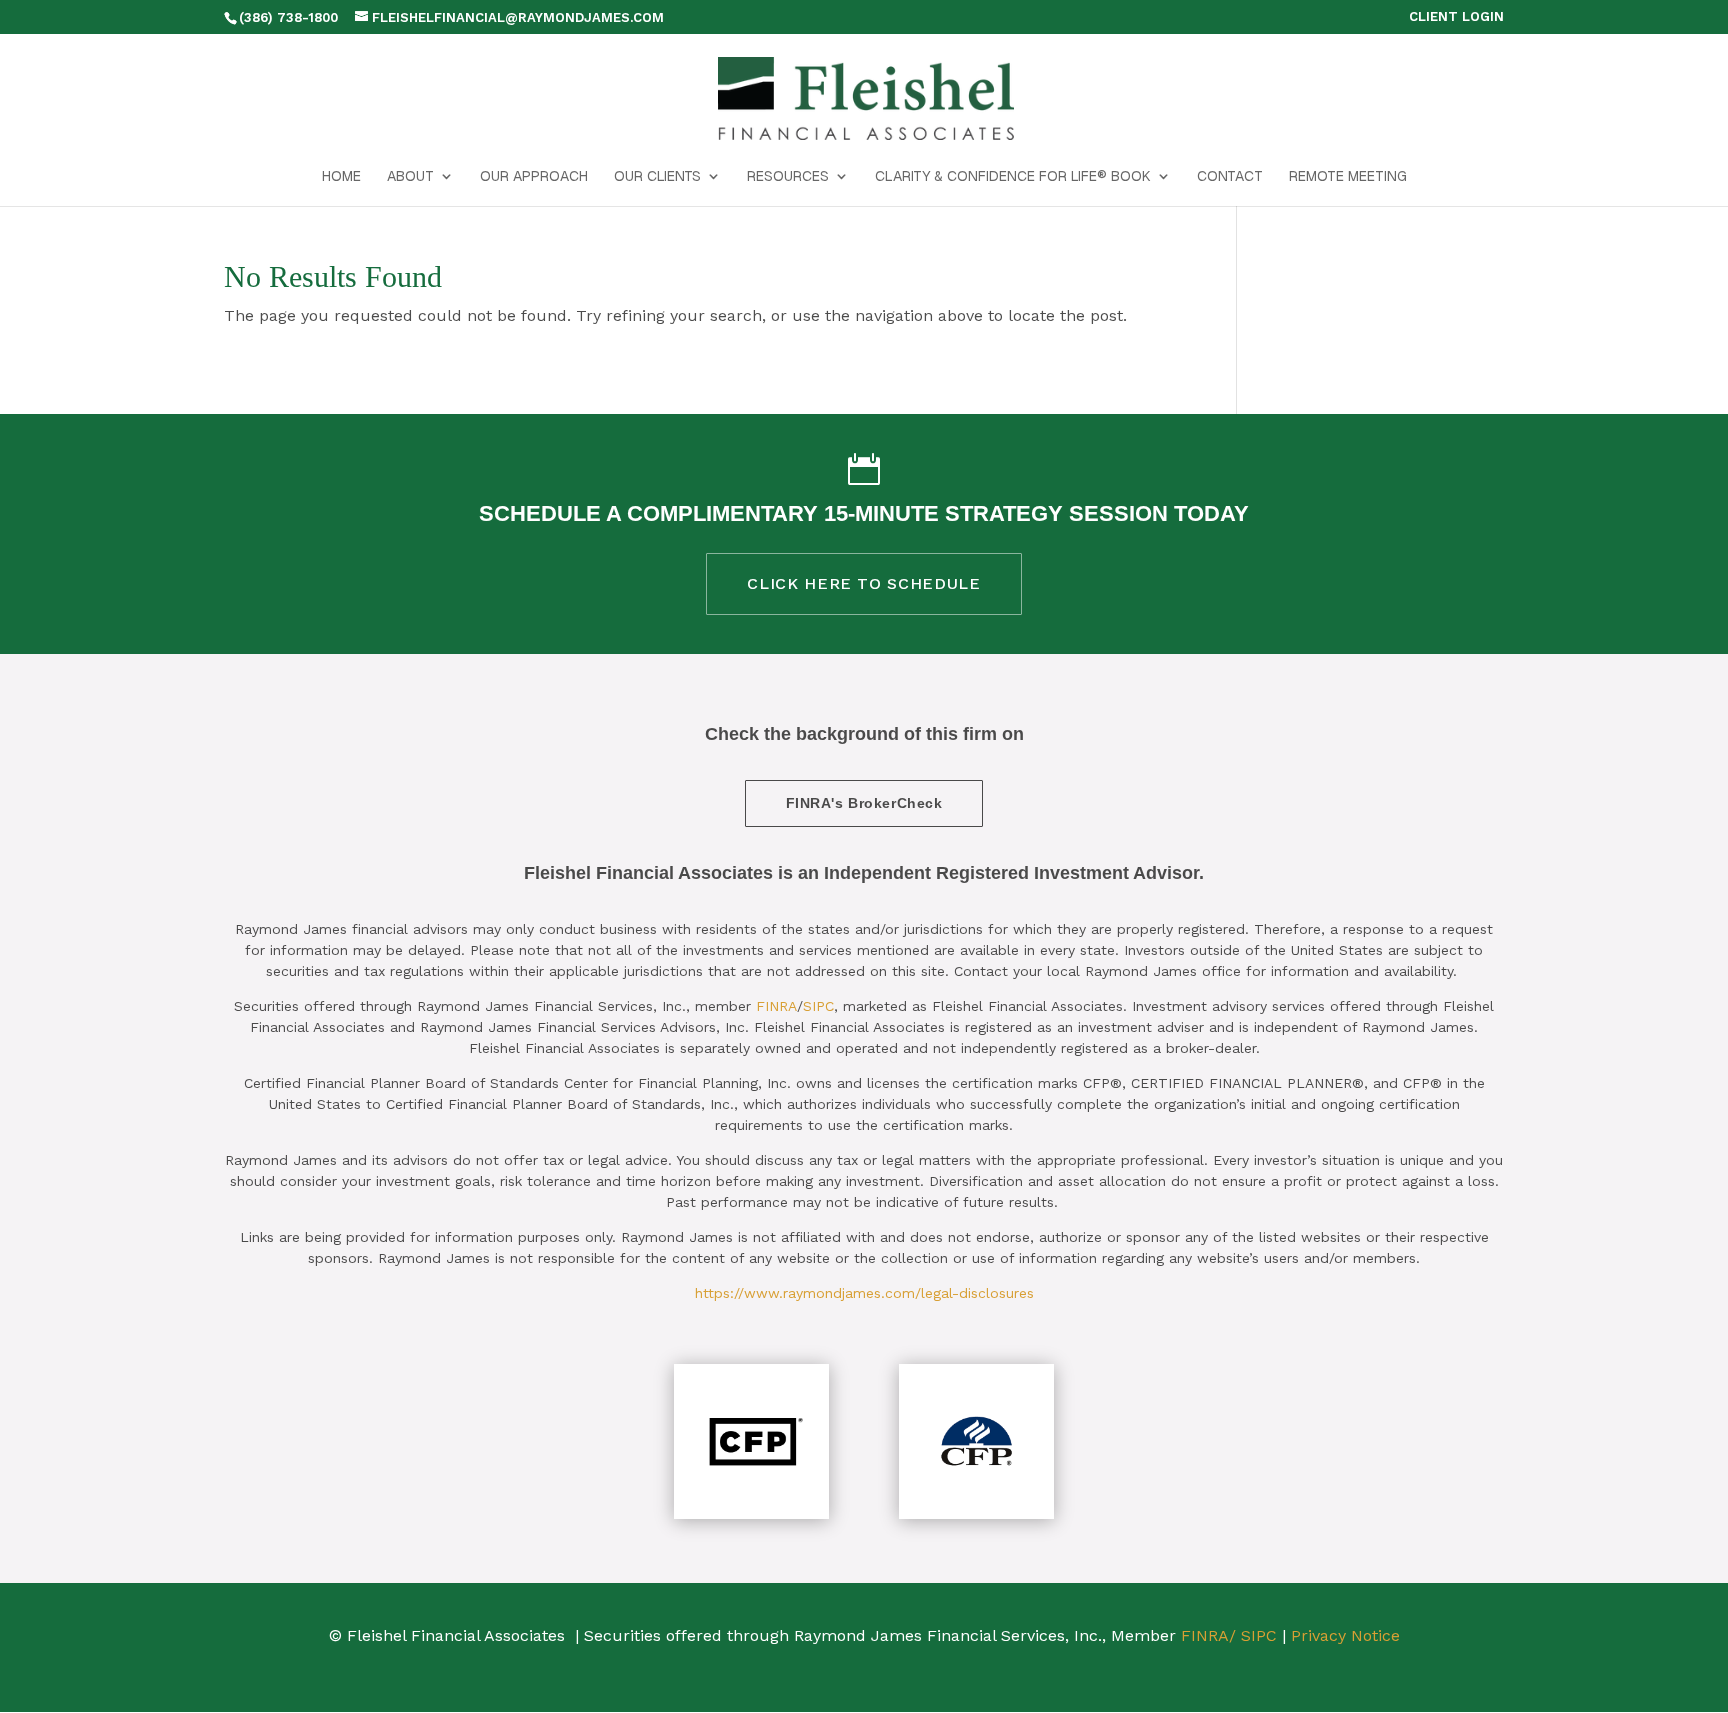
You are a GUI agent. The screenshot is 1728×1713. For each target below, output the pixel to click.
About (410, 177)
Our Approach (534, 177)
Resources (788, 177)
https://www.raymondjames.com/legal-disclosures (864, 1293)
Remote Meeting (1348, 177)
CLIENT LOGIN (1456, 17)
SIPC (818, 1006)
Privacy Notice (1345, 1635)
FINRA (776, 1006)
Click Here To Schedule (863, 583)
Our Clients (657, 177)
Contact (1230, 177)
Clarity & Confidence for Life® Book (1013, 177)
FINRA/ (1208, 1635)
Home (341, 177)
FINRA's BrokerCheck (864, 803)
